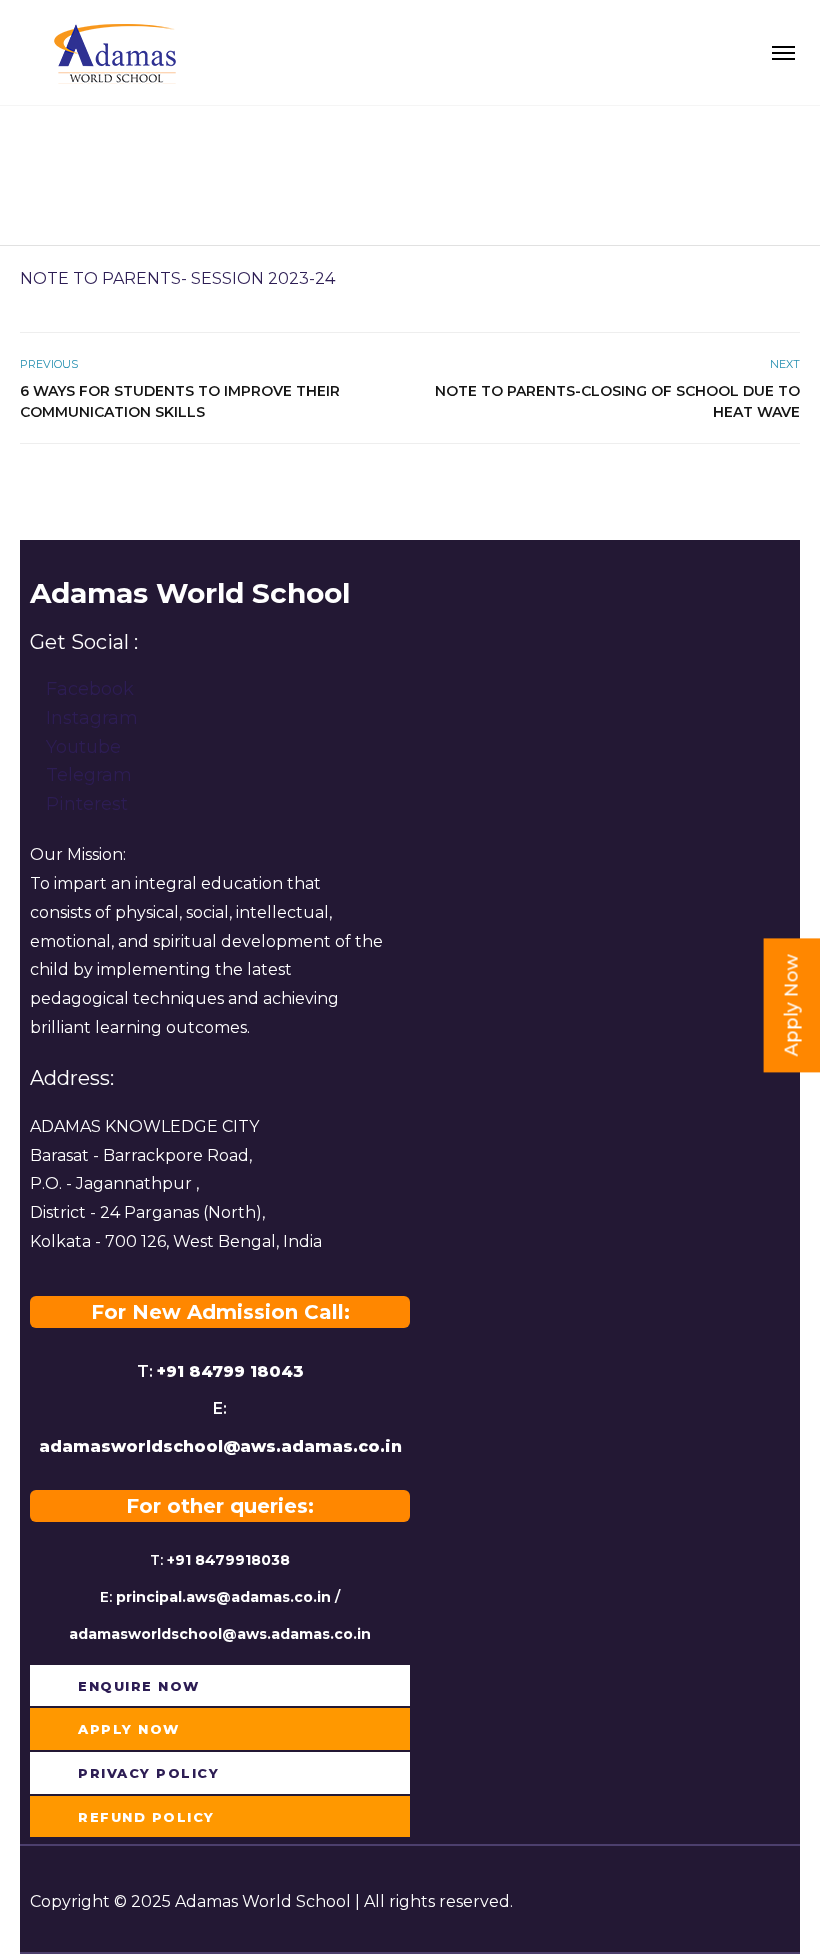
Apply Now (792, 1005)
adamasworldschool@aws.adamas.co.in (220, 1446)
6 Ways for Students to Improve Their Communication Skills (180, 401)
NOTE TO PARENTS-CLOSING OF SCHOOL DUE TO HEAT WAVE (617, 401)
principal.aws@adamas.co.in (223, 1597)
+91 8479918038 (228, 1560)
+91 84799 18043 (230, 1371)
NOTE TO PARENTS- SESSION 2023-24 (177, 278)
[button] (125, 1686)
